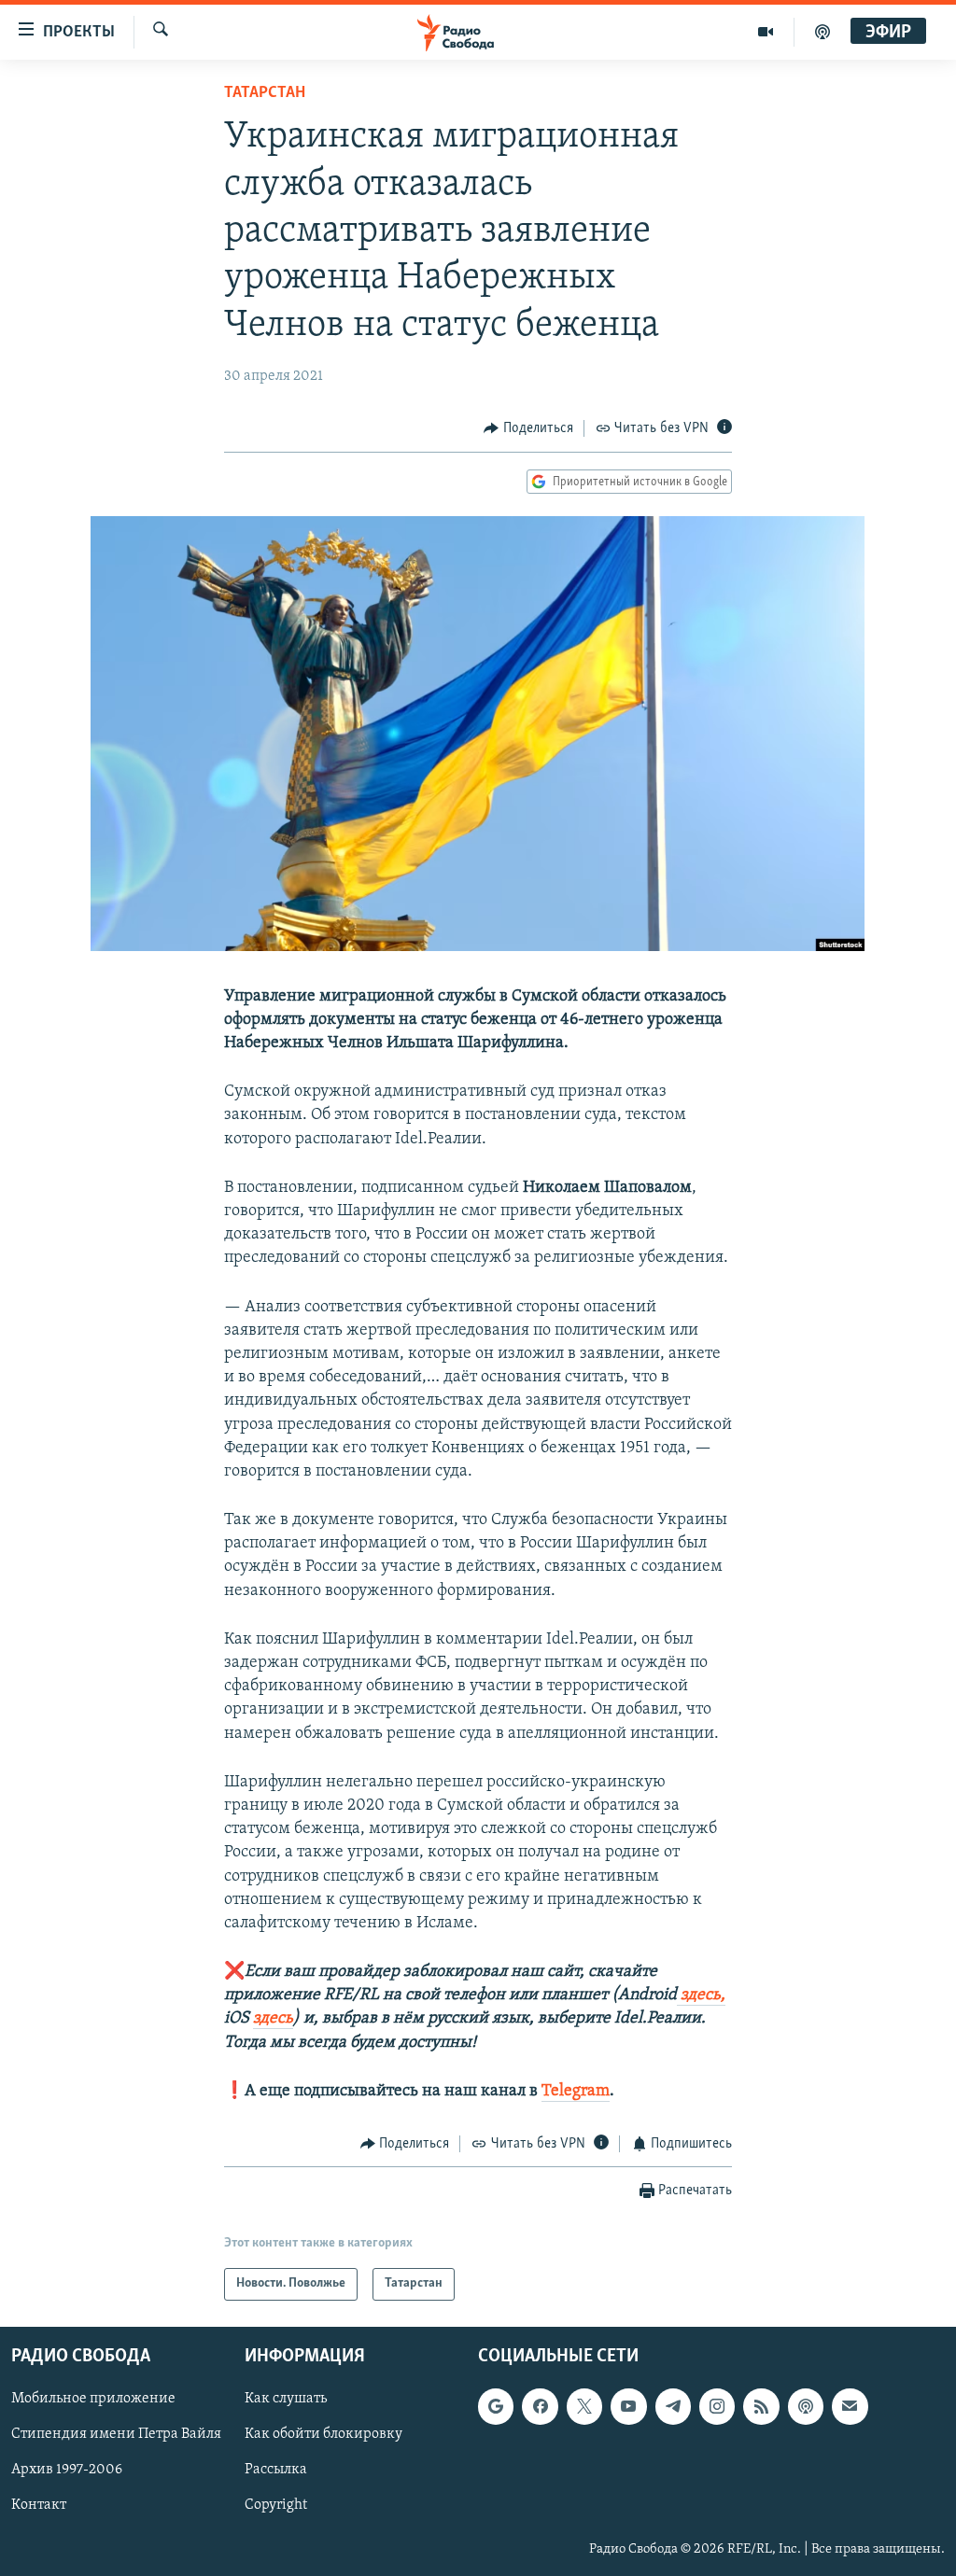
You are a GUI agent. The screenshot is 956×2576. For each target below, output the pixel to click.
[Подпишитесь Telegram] (673, 2406)
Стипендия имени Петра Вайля (116, 2434)
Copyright (276, 2505)
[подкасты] (822, 32)
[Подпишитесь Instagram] (717, 2406)
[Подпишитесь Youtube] (628, 2406)
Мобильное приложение (93, 2399)
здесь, (701, 1995)
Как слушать (286, 2399)
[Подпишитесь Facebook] (540, 2406)
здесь (273, 2019)
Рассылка (276, 2470)
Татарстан (265, 93)
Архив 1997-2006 (67, 2470)
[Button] (528, 428)
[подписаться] (850, 2406)
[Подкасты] (806, 2406)
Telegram (576, 2092)
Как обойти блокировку (323, 2434)
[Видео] (766, 32)
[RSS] (761, 2406)
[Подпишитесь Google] (496, 2406)
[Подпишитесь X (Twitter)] (584, 2406)
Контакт (39, 2505)
